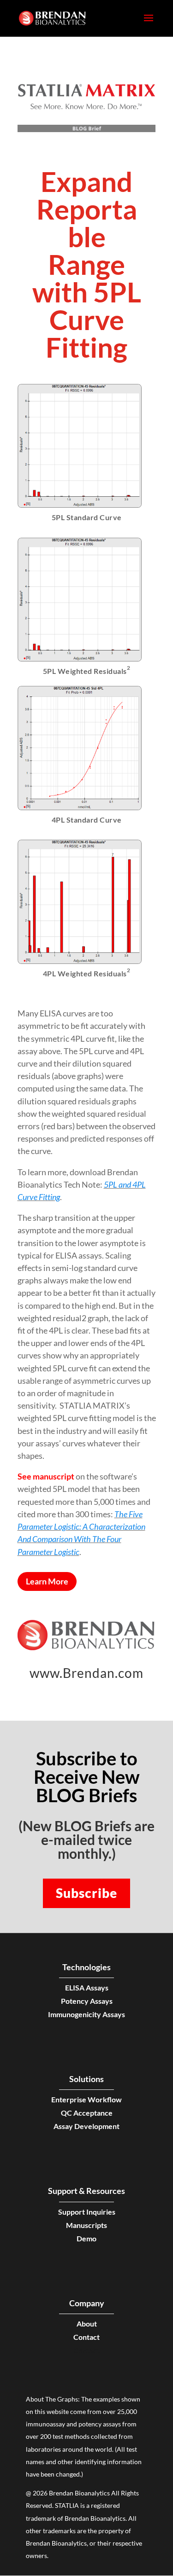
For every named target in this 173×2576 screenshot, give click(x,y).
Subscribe (86, 1893)
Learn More (47, 1581)
